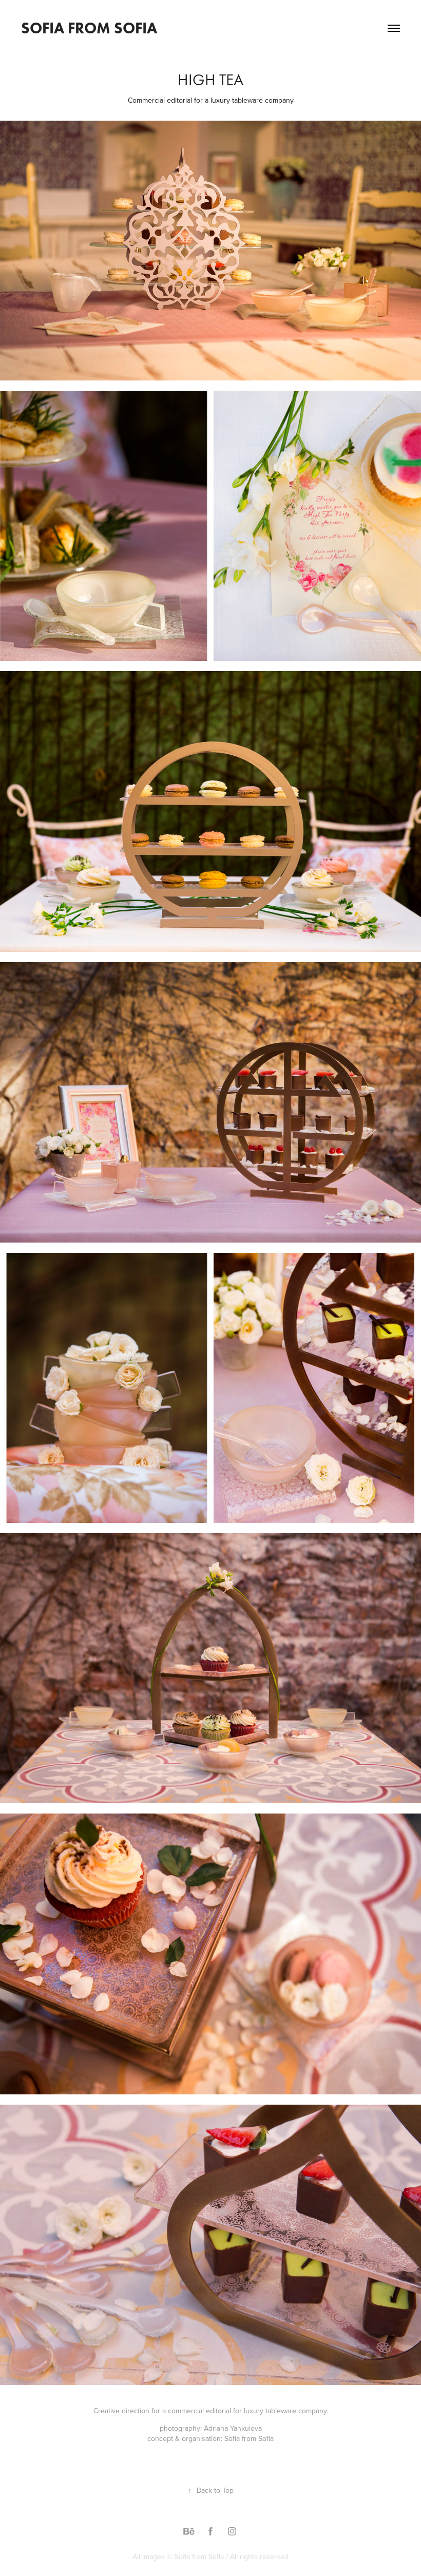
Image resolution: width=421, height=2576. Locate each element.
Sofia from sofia (89, 28)
